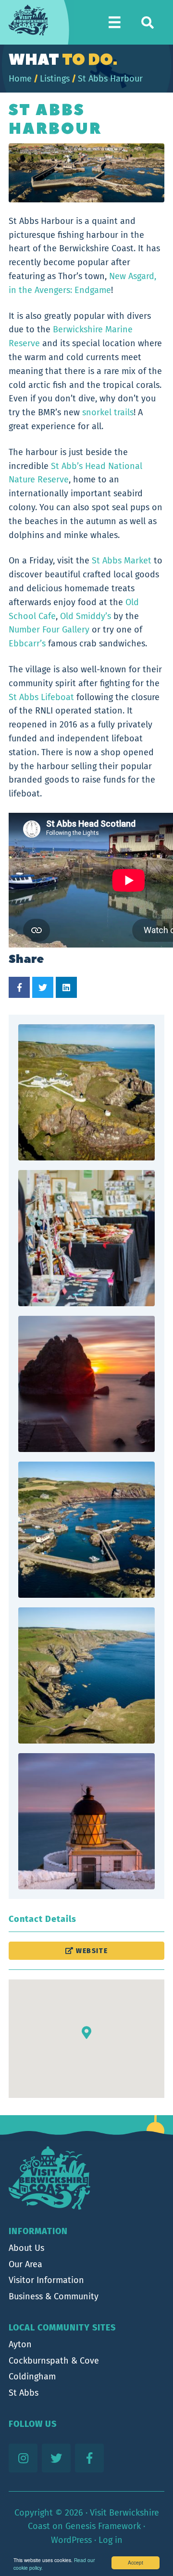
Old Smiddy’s (86, 616)
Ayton (20, 2344)
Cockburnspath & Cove (54, 2361)
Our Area (25, 2264)
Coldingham (32, 2377)
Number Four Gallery (49, 630)
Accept (136, 2562)
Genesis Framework (103, 2526)
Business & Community (54, 2296)
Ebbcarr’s (27, 644)
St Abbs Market (122, 561)
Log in (111, 2540)
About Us (26, 2248)
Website (91, 1951)
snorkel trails (108, 412)
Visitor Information (46, 2280)
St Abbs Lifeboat (41, 697)
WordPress (71, 2540)
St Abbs (24, 2393)
